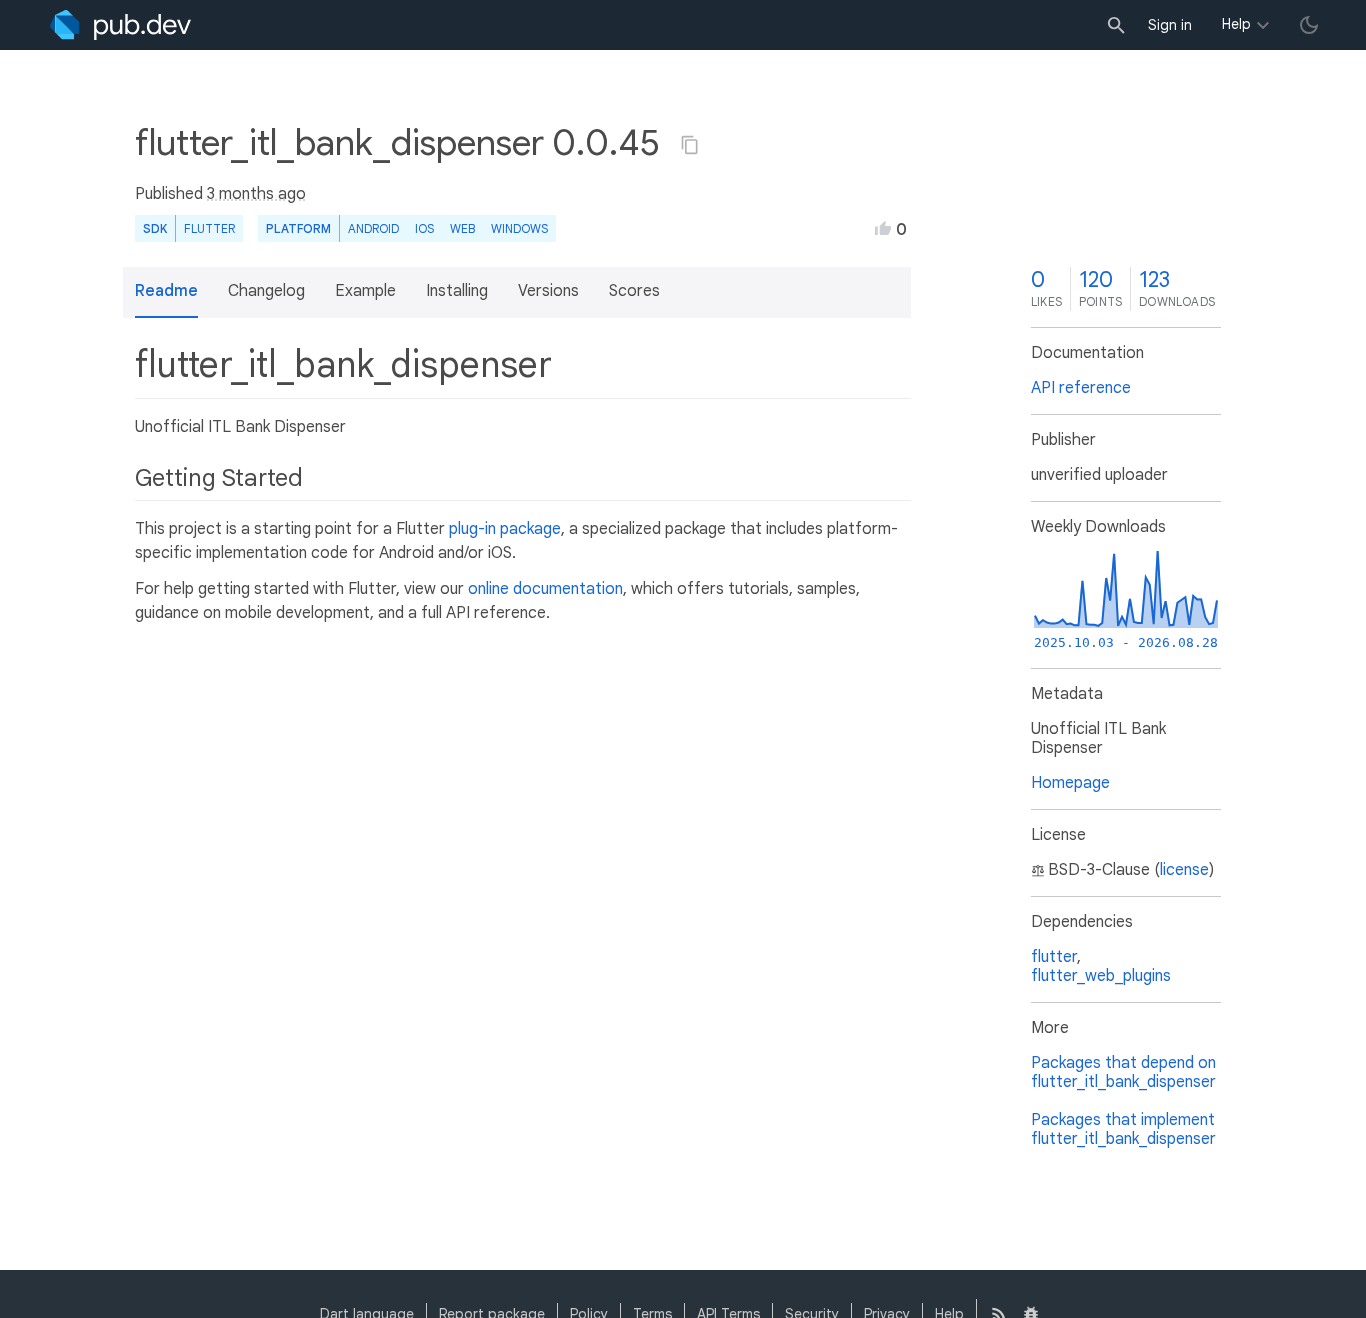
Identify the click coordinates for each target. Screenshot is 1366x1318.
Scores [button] (634, 291)
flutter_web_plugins (1101, 976)
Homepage (1070, 783)
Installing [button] (457, 291)
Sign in (1170, 25)
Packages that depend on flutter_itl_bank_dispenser (1123, 1072)
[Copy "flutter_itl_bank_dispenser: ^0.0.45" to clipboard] (690, 145)
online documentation (545, 589)
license (1184, 870)
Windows (519, 228)
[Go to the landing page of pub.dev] (120, 25)
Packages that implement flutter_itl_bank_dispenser (1123, 1129)
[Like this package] (883, 228)
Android (373, 228)
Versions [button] (548, 291)
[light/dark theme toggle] (1309, 25)
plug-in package (505, 529)
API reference (1081, 388)
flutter (1054, 957)
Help (1236, 24)
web (462, 228)
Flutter (209, 228)
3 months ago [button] (256, 194)
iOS (424, 228)
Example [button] (365, 291)
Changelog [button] (266, 291)
